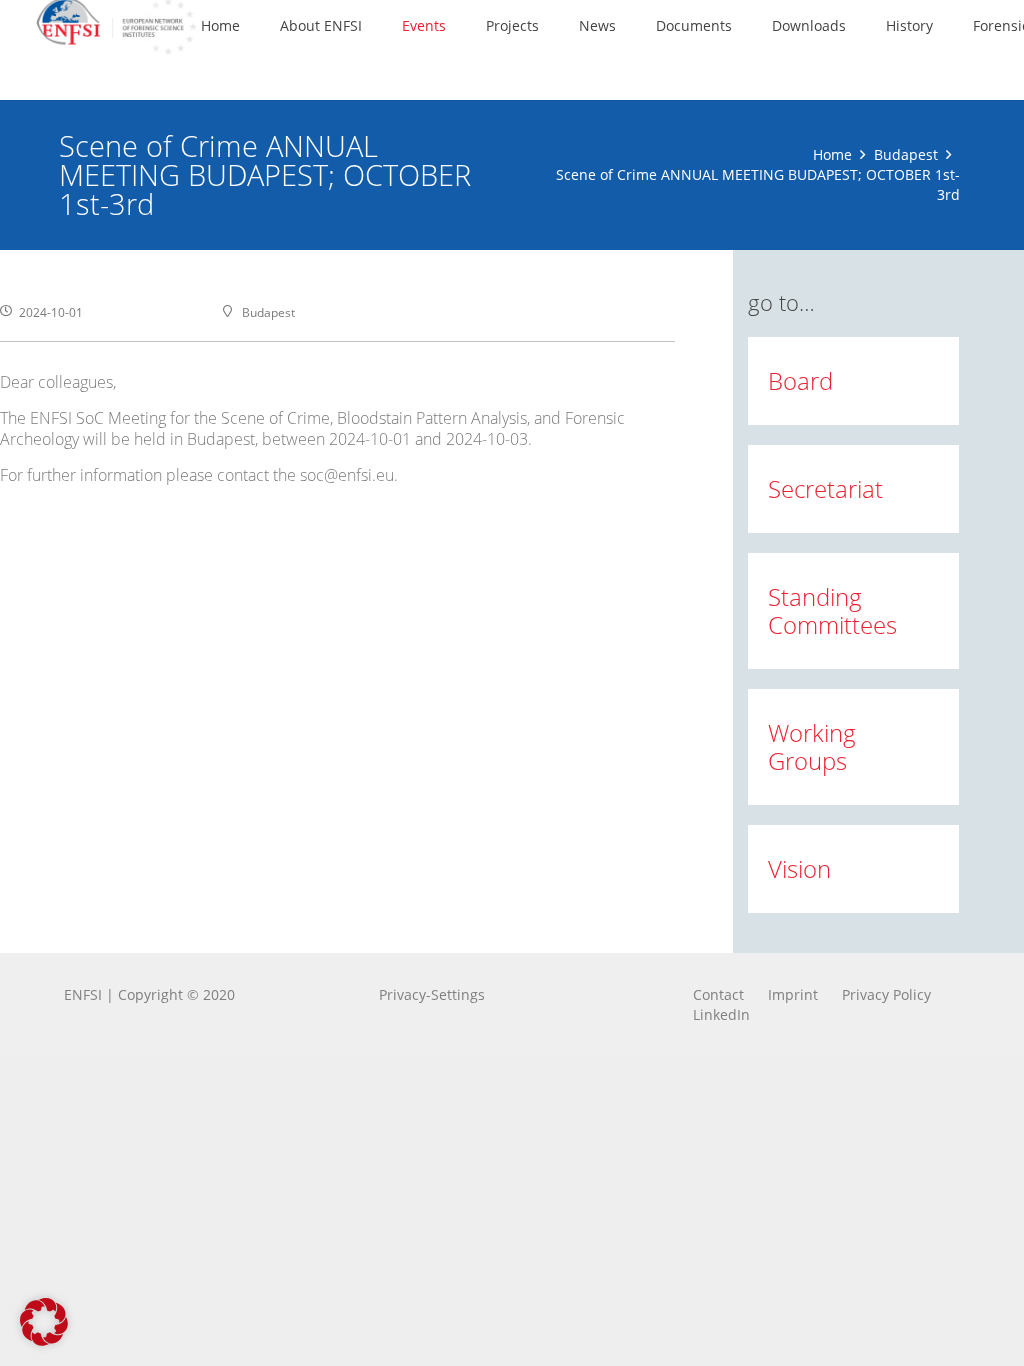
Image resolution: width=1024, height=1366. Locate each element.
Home (832, 154)
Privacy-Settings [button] (432, 994)
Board (800, 380)
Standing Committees (832, 610)
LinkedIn (721, 1014)
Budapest (906, 154)
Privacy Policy (886, 994)
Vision (799, 868)
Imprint (793, 994)
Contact (718, 994)
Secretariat (825, 488)
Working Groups (812, 746)
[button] (374, 25)
